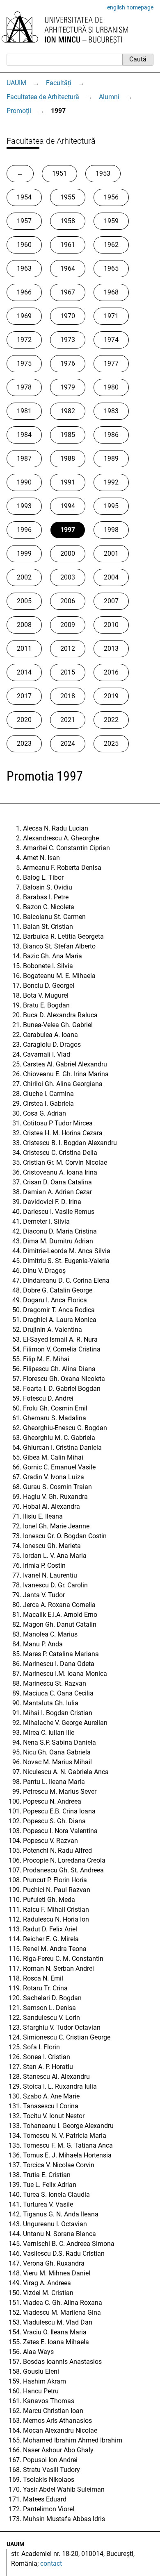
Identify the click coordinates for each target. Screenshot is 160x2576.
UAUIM (16, 83)
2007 (111, 601)
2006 (68, 601)
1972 (24, 340)
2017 (24, 696)
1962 (111, 245)
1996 (24, 530)
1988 (68, 458)
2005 (24, 601)
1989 (111, 458)
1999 (24, 553)
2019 (111, 696)
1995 (111, 506)
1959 (111, 221)
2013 (111, 649)
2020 (24, 720)
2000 (68, 553)
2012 (68, 649)
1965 (111, 268)
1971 (111, 316)
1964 (68, 268)
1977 (111, 363)
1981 (24, 411)
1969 (24, 316)
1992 (111, 482)
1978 (24, 387)
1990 (24, 482)
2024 (68, 744)
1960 (24, 245)
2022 (111, 720)
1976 (68, 363)
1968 (111, 292)
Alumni (109, 97)
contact (51, 2564)
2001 (111, 553)
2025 (111, 744)
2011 (24, 649)
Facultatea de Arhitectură (43, 97)
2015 (68, 672)
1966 (24, 292)
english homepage (130, 7)
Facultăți (59, 83)
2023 (24, 744)
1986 (111, 435)
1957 (24, 221)
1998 (111, 530)
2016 (111, 672)
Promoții (19, 111)
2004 (111, 577)
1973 (68, 340)
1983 (111, 411)
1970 (68, 316)
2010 (111, 625)
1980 (111, 387)
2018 (68, 696)
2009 (68, 625)
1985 (68, 435)
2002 (24, 577)
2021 (68, 720)
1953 (103, 173)
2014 (24, 672)
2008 (24, 625)
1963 (24, 268)
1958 (68, 221)
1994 (68, 506)
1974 (111, 340)
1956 (111, 197)
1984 (24, 435)
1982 (68, 411)
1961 (68, 245)
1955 (68, 197)
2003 (68, 577)
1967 (68, 292)
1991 (68, 482)
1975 (24, 363)
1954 (24, 197)
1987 (24, 458)
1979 (68, 387)
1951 (59, 173)
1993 (24, 506)
